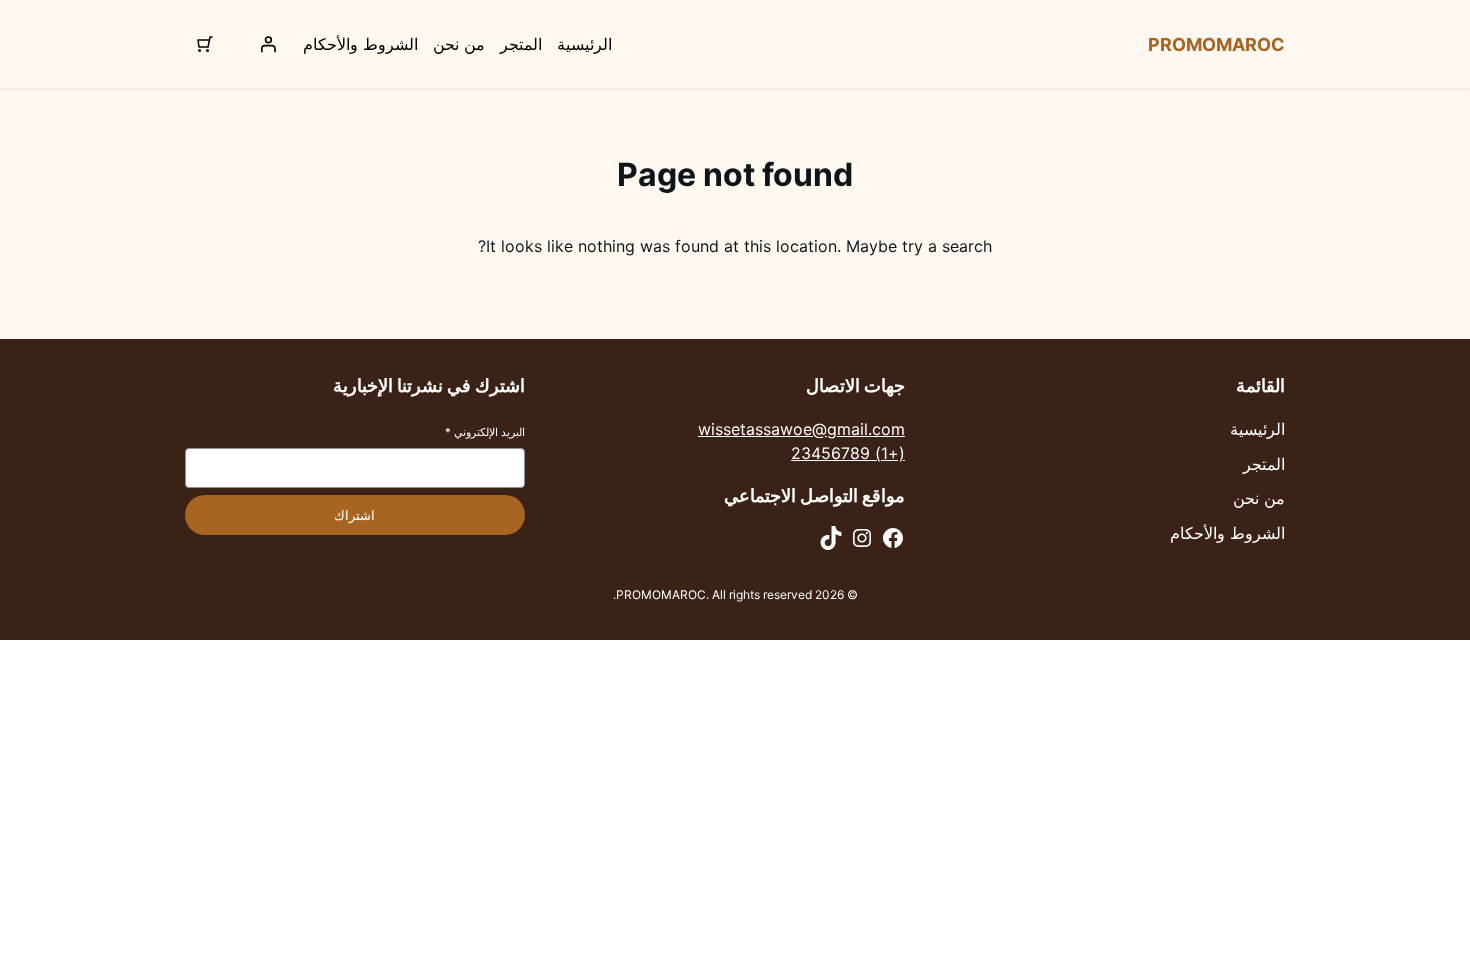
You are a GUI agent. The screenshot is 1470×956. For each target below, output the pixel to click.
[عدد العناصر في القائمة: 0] (205, 44)
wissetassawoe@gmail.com (801, 429)
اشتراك (354, 515)
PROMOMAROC (1216, 44)
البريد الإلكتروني (485, 432)
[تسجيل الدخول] (268, 44)
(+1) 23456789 (848, 453)
